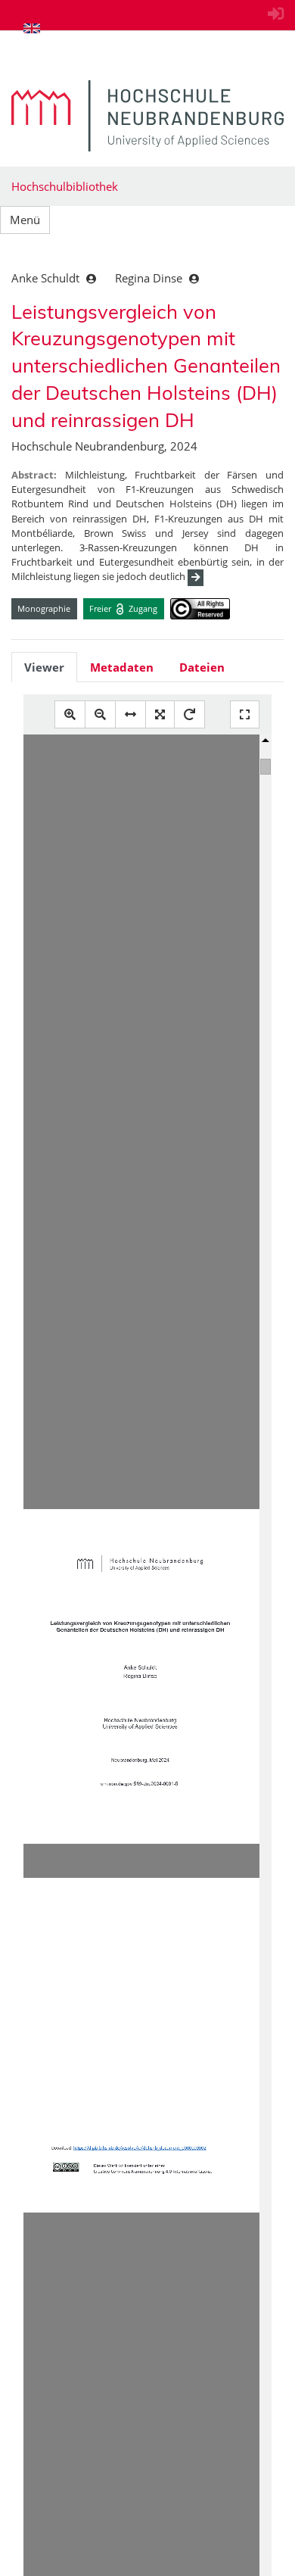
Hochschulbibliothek (65, 186)
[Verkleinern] (100, 714)
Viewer (44, 667)
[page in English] (32, 28)
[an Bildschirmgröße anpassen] (160, 714)
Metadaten (122, 667)
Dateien (202, 667)
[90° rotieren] (189, 714)
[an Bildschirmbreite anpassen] (130, 714)
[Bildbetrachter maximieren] (245, 714)
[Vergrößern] (70, 714)
